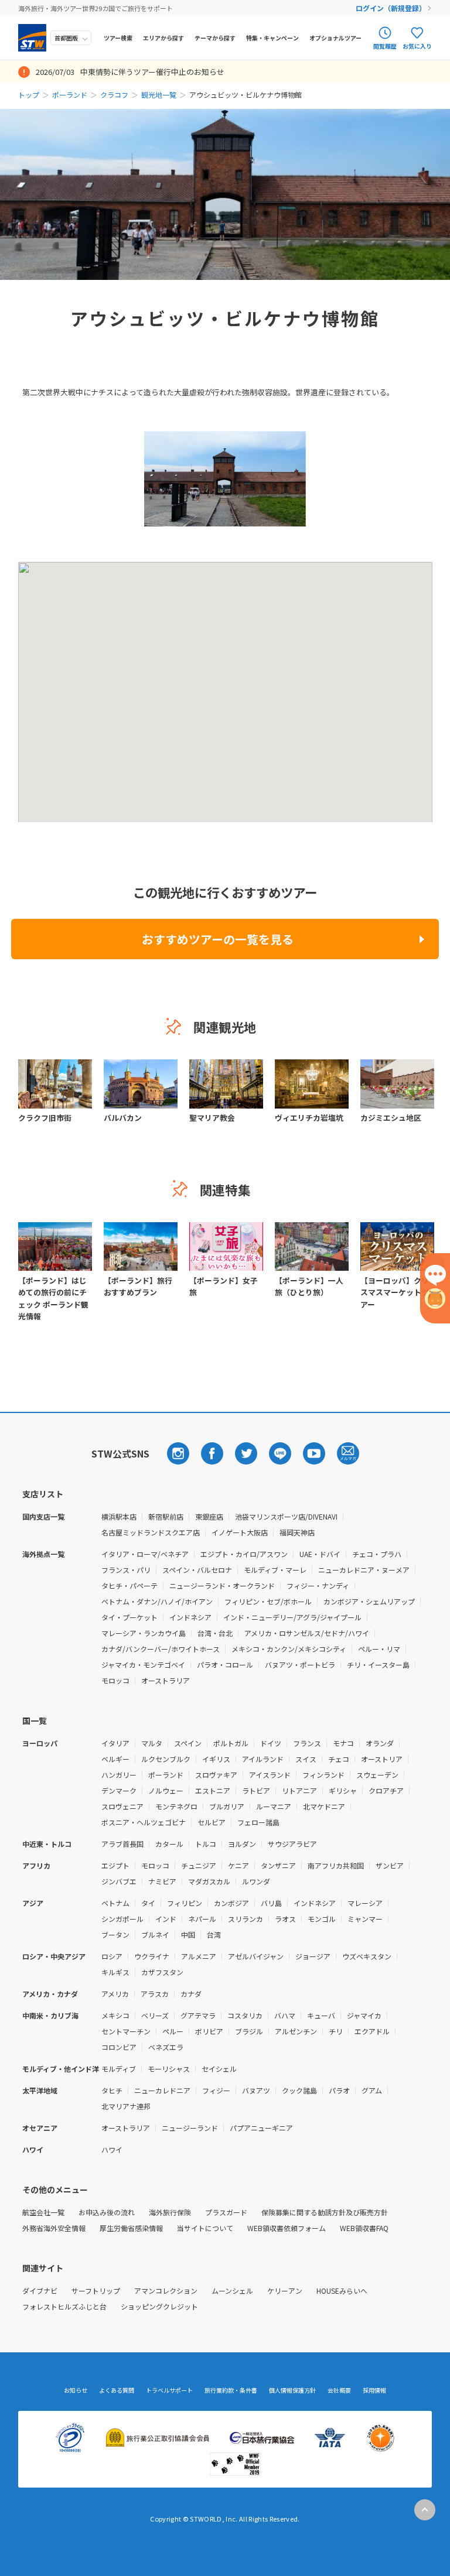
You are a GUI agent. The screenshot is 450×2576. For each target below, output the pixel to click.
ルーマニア (274, 1806)
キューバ (321, 2015)
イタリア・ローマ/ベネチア (145, 1554)
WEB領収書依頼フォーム (287, 2228)
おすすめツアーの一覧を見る (218, 939)
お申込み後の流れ (107, 2212)
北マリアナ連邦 (126, 2106)
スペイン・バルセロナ (197, 1570)
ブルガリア (227, 1806)
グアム (372, 2090)
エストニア (213, 1790)
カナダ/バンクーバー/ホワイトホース (161, 1649)
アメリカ (115, 1994)
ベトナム (115, 1903)
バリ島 (271, 1903)
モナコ (343, 1743)
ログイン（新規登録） (391, 8)
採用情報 (374, 2390)
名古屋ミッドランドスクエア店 (151, 1532)
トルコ (206, 1844)
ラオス (285, 1919)
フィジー (216, 2090)
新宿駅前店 (166, 1516)
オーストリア (382, 1759)
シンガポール (122, 1919)
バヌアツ (256, 2090)
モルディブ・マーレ (275, 1570)
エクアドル (372, 2031)
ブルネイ (155, 1934)
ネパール (202, 1919)
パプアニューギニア (261, 2128)
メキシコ (115, 2015)
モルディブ (119, 2069)
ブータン (115, 1934)
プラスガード (226, 2212)
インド (166, 1919)
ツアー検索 (118, 38)
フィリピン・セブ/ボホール (268, 1601)
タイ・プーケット (129, 1617)
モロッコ (115, 1680)
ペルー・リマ (379, 1649)
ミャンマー (365, 1919)
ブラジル (249, 2031)
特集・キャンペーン (272, 38)
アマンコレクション (166, 2291)
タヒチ (112, 2090)
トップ (29, 95)
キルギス (115, 1972)
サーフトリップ (96, 2291)
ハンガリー (119, 1775)
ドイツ (271, 1743)
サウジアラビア (292, 1844)
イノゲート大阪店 (240, 1532)
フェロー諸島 (258, 1822)
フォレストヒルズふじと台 (64, 2306)
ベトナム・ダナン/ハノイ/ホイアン (157, 1601)
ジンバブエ (119, 1881)
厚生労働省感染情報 (131, 2228)
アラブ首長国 (122, 1844)
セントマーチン (126, 2031)
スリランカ (246, 1919)
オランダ (380, 1743)
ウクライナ (152, 1956)
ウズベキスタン (367, 1956)
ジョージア (313, 1956)
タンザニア (278, 1865)
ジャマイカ (364, 2015)
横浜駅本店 (119, 1516)
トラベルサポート (169, 2390)
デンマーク (119, 1790)
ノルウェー (166, 1790)
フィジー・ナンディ (318, 1585)
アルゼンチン (296, 2031)
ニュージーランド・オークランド (222, 1585)
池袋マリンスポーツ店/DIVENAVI (286, 1516)
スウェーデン (377, 1775)
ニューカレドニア (162, 2090)
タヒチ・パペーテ (129, 1585)
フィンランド (323, 1775)
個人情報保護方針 (292, 2390)
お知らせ (76, 2390)
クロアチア (386, 1790)
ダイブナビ (40, 2291)
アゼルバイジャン (256, 1956)
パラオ (339, 2090)
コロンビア (119, 2047)
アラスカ (155, 1994)
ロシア (112, 1956)
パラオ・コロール (225, 1665)
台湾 (214, 1934)
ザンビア (390, 1865)
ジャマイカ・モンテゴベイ (143, 1665)
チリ (336, 2031)
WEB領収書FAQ (364, 2228)
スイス (306, 1759)
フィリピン (185, 1903)
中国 (188, 1934)
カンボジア (231, 1903)
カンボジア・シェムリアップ (369, 1601)
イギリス (216, 1759)
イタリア (115, 1743)
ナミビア (162, 1881)
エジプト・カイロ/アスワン (244, 1554)
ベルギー (115, 1759)
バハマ (285, 2015)
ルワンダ (256, 1881)
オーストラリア (166, 1680)
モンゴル (322, 1919)
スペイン (188, 1743)
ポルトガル (231, 1743)
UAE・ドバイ (320, 1554)
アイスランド (270, 1775)
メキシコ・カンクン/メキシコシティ (289, 1649)
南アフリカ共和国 (336, 1865)
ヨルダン (242, 1844)
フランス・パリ (126, 1570)
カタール (169, 1844)
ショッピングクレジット (159, 2306)
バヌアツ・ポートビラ (300, 1665)
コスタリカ (245, 2015)
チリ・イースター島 (378, 1665)
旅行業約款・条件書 (231, 2390)
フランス (307, 1743)
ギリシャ (343, 1790)
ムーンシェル (232, 2291)
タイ (148, 1903)
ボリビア (209, 2031)
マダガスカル (209, 1881)
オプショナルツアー (335, 38)
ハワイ (112, 2149)
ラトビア (256, 1790)
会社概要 (339, 2390)
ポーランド (70, 95)
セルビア (212, 1822)
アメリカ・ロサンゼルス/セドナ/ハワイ (307, 1633)
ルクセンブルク (166, 1759)
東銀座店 (209, 1516)
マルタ (152, 1743)
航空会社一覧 (43, 2212)
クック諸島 (299, 2090)
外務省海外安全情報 (54, 2228)
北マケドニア (324, 1806)
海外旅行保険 (170, 2212)
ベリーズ (155, 2015)
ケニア (238, 1865)
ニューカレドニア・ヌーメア (364, 1570)
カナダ (191, 1994)
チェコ (339, 1759)
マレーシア (365, 1903)
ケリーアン (285, 2291)
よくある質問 (117, 2390)
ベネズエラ (166, 2047)
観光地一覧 (159, 95)
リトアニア (299, 1790)
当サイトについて (205, 2228)
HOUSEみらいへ (342, 2291)
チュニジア (199, 1865)
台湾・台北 (215, 1633)
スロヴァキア (216, 1775)
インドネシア (190, 1617)
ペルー (173, 2031)
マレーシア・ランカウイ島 (144, 1633)
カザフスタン (162, 1972)
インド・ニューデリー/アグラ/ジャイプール (292, 1617)
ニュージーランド (190, 2128)
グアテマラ (198, 2015)
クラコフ (114, 95)
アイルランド (263, 1759)
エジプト (115, 1865)
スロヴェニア (122, 1806)
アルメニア (199, 1956)
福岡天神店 (297, 1532)
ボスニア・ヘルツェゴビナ (144, 1822)
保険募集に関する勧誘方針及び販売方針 (325, 2212)
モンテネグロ (176, 1806)
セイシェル (219, 2069)
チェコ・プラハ (377, 1554)
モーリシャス (169, 2069)
